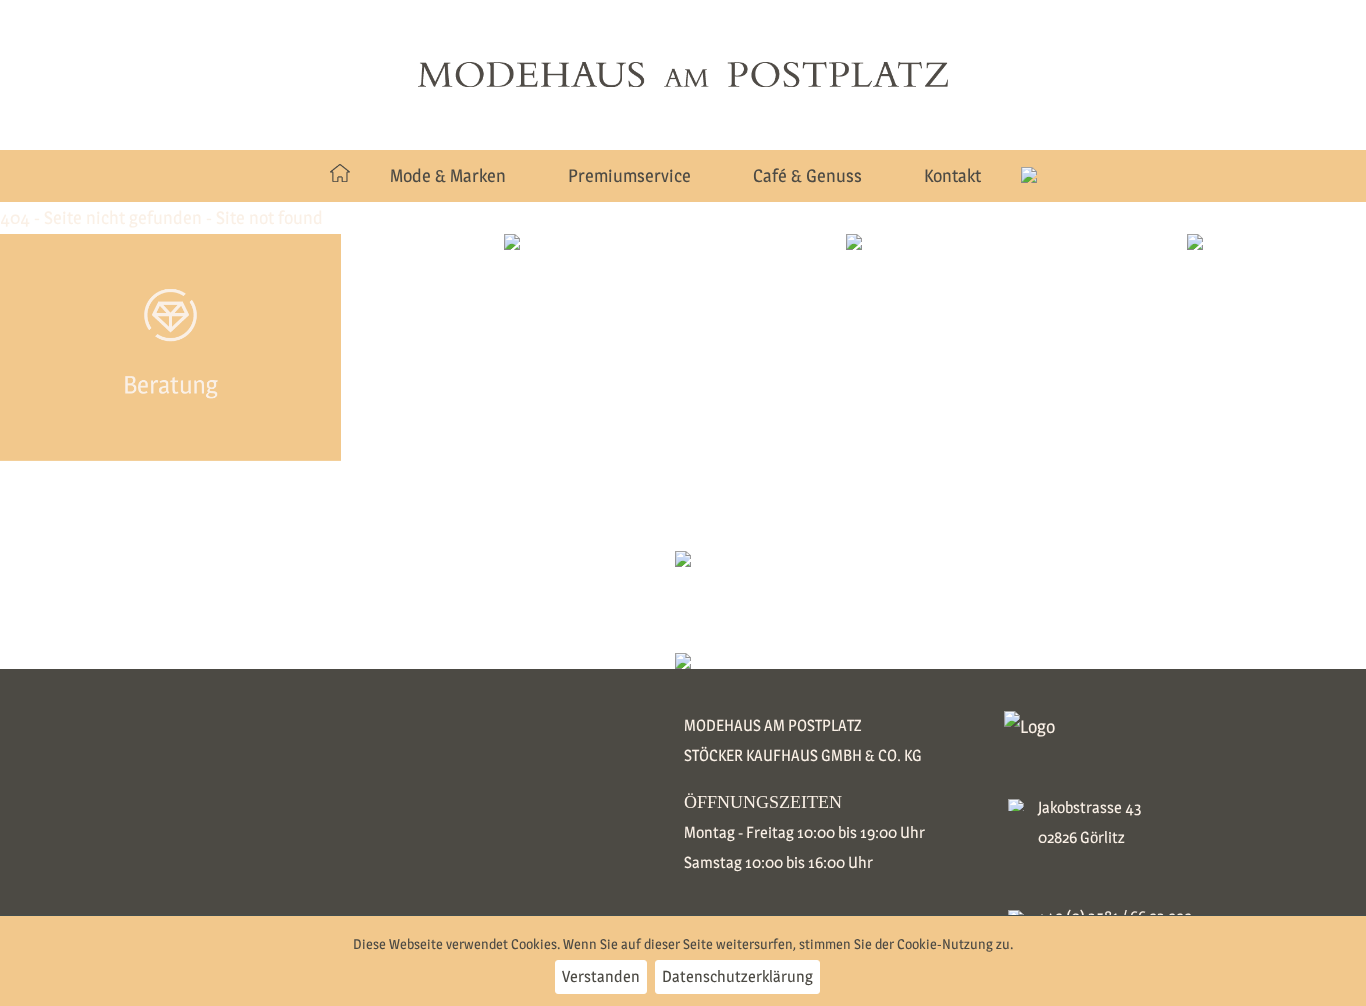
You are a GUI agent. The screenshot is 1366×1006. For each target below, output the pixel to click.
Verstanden (601, 976)
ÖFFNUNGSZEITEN (763, 802)
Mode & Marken (448, 175)
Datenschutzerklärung (737, 976)
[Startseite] (340, 176)
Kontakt (952, 175)
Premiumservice (629, 175)
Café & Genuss (807, 175)
